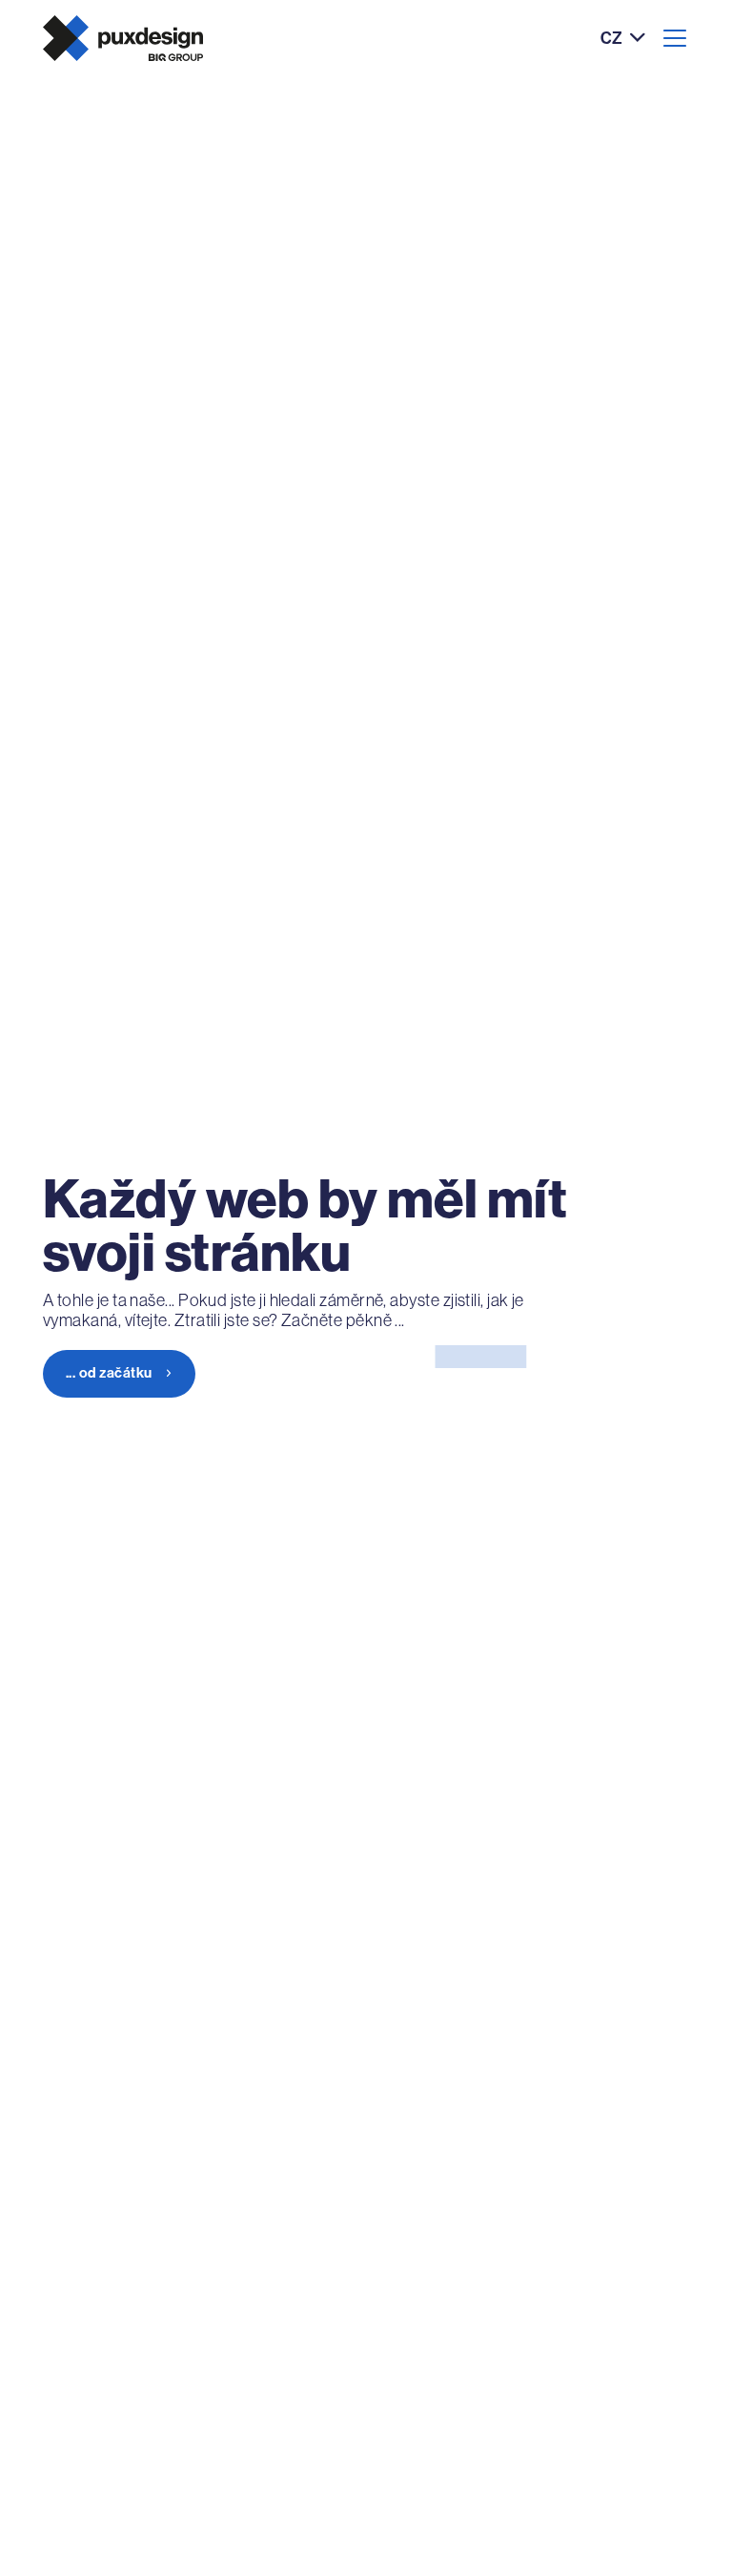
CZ (611, 39)
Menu (675, 38)
